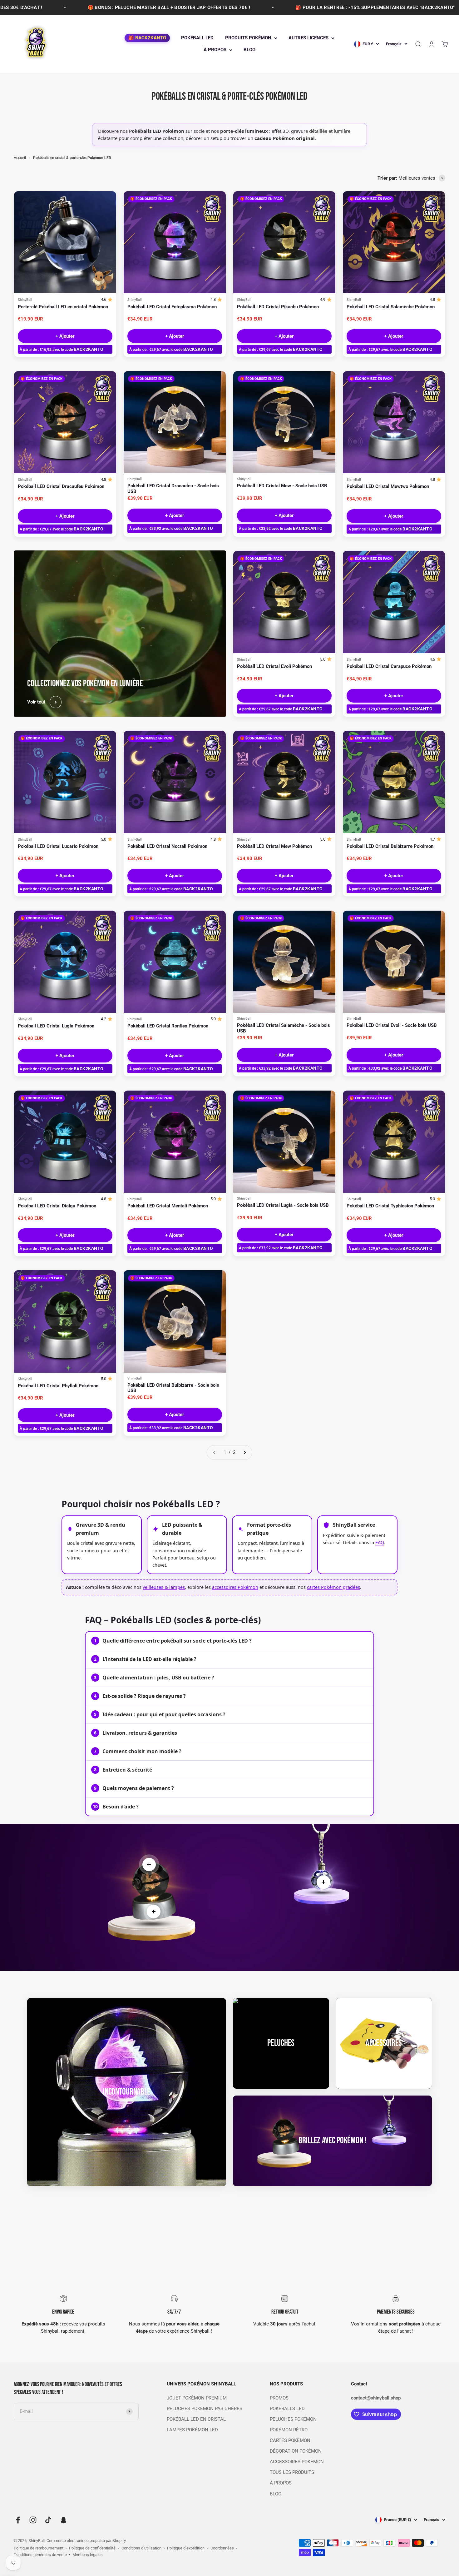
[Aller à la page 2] (245, 1452)
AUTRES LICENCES (308, 38)
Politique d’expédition (186, 2548)
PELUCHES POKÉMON (293, 2419)
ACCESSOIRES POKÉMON (297, 2462)
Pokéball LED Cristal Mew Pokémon (274, 846)
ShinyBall (25, 300)
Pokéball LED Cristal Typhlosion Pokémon (390, 1206)
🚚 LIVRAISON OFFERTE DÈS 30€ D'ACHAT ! (405, 8)
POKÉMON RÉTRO (289, 2430)
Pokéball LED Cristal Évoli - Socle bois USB (392, 1025)
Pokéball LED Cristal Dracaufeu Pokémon (61, 487)
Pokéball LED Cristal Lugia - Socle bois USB (283, 1205)
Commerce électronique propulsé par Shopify (86, 2541)
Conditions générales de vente (40, 2555)
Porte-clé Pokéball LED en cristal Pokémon (63, 307)
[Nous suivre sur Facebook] (18, 2520)
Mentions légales (88, 2555)
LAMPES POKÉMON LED (192, 2430)
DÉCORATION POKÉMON (296, 2451)
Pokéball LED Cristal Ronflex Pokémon (168, 1026)
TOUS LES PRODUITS (292, 2472)
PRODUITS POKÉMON (248, 38)
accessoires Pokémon (235, 1587)
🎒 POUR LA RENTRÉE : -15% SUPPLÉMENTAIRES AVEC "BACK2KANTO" (232, 8)
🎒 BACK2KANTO (147, 38)
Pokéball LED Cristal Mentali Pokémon (168, 1206)
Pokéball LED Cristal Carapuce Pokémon (389, 666)
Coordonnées (222, 2548)
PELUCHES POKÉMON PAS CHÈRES (205, 2409)
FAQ (380, 1542)
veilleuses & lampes (164, 1587)
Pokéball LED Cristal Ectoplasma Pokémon (172, 307)
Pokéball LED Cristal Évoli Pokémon (274, 666)
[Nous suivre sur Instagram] (33, 2520)
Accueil (20, 158)
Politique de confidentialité (92, 2548)
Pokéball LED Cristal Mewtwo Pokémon (388, 487)
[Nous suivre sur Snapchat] (64, 2520)
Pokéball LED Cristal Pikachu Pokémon (278, 307)
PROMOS (279, 2398)
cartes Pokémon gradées (333, 1587)
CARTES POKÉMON (290, 2441)
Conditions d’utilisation (141, 2548)
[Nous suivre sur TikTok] (48, 2520)
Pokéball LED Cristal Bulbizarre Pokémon (390, 846)
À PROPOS (215, 50)
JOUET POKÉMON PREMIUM (197, 2398)
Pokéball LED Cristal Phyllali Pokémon (58, 1386)
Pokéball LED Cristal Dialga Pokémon (57, 1206)
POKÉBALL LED (197, 38)
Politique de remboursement (39, 2548)
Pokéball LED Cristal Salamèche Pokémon (391, 307)
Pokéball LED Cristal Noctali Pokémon (167, 846)
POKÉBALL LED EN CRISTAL (196, 2419)
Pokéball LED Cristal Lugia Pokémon (56, 1026)
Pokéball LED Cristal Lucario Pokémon (58, 846)
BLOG (249, 50)
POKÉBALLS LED (287, 2409)
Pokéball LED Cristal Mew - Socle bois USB (282, 486)
